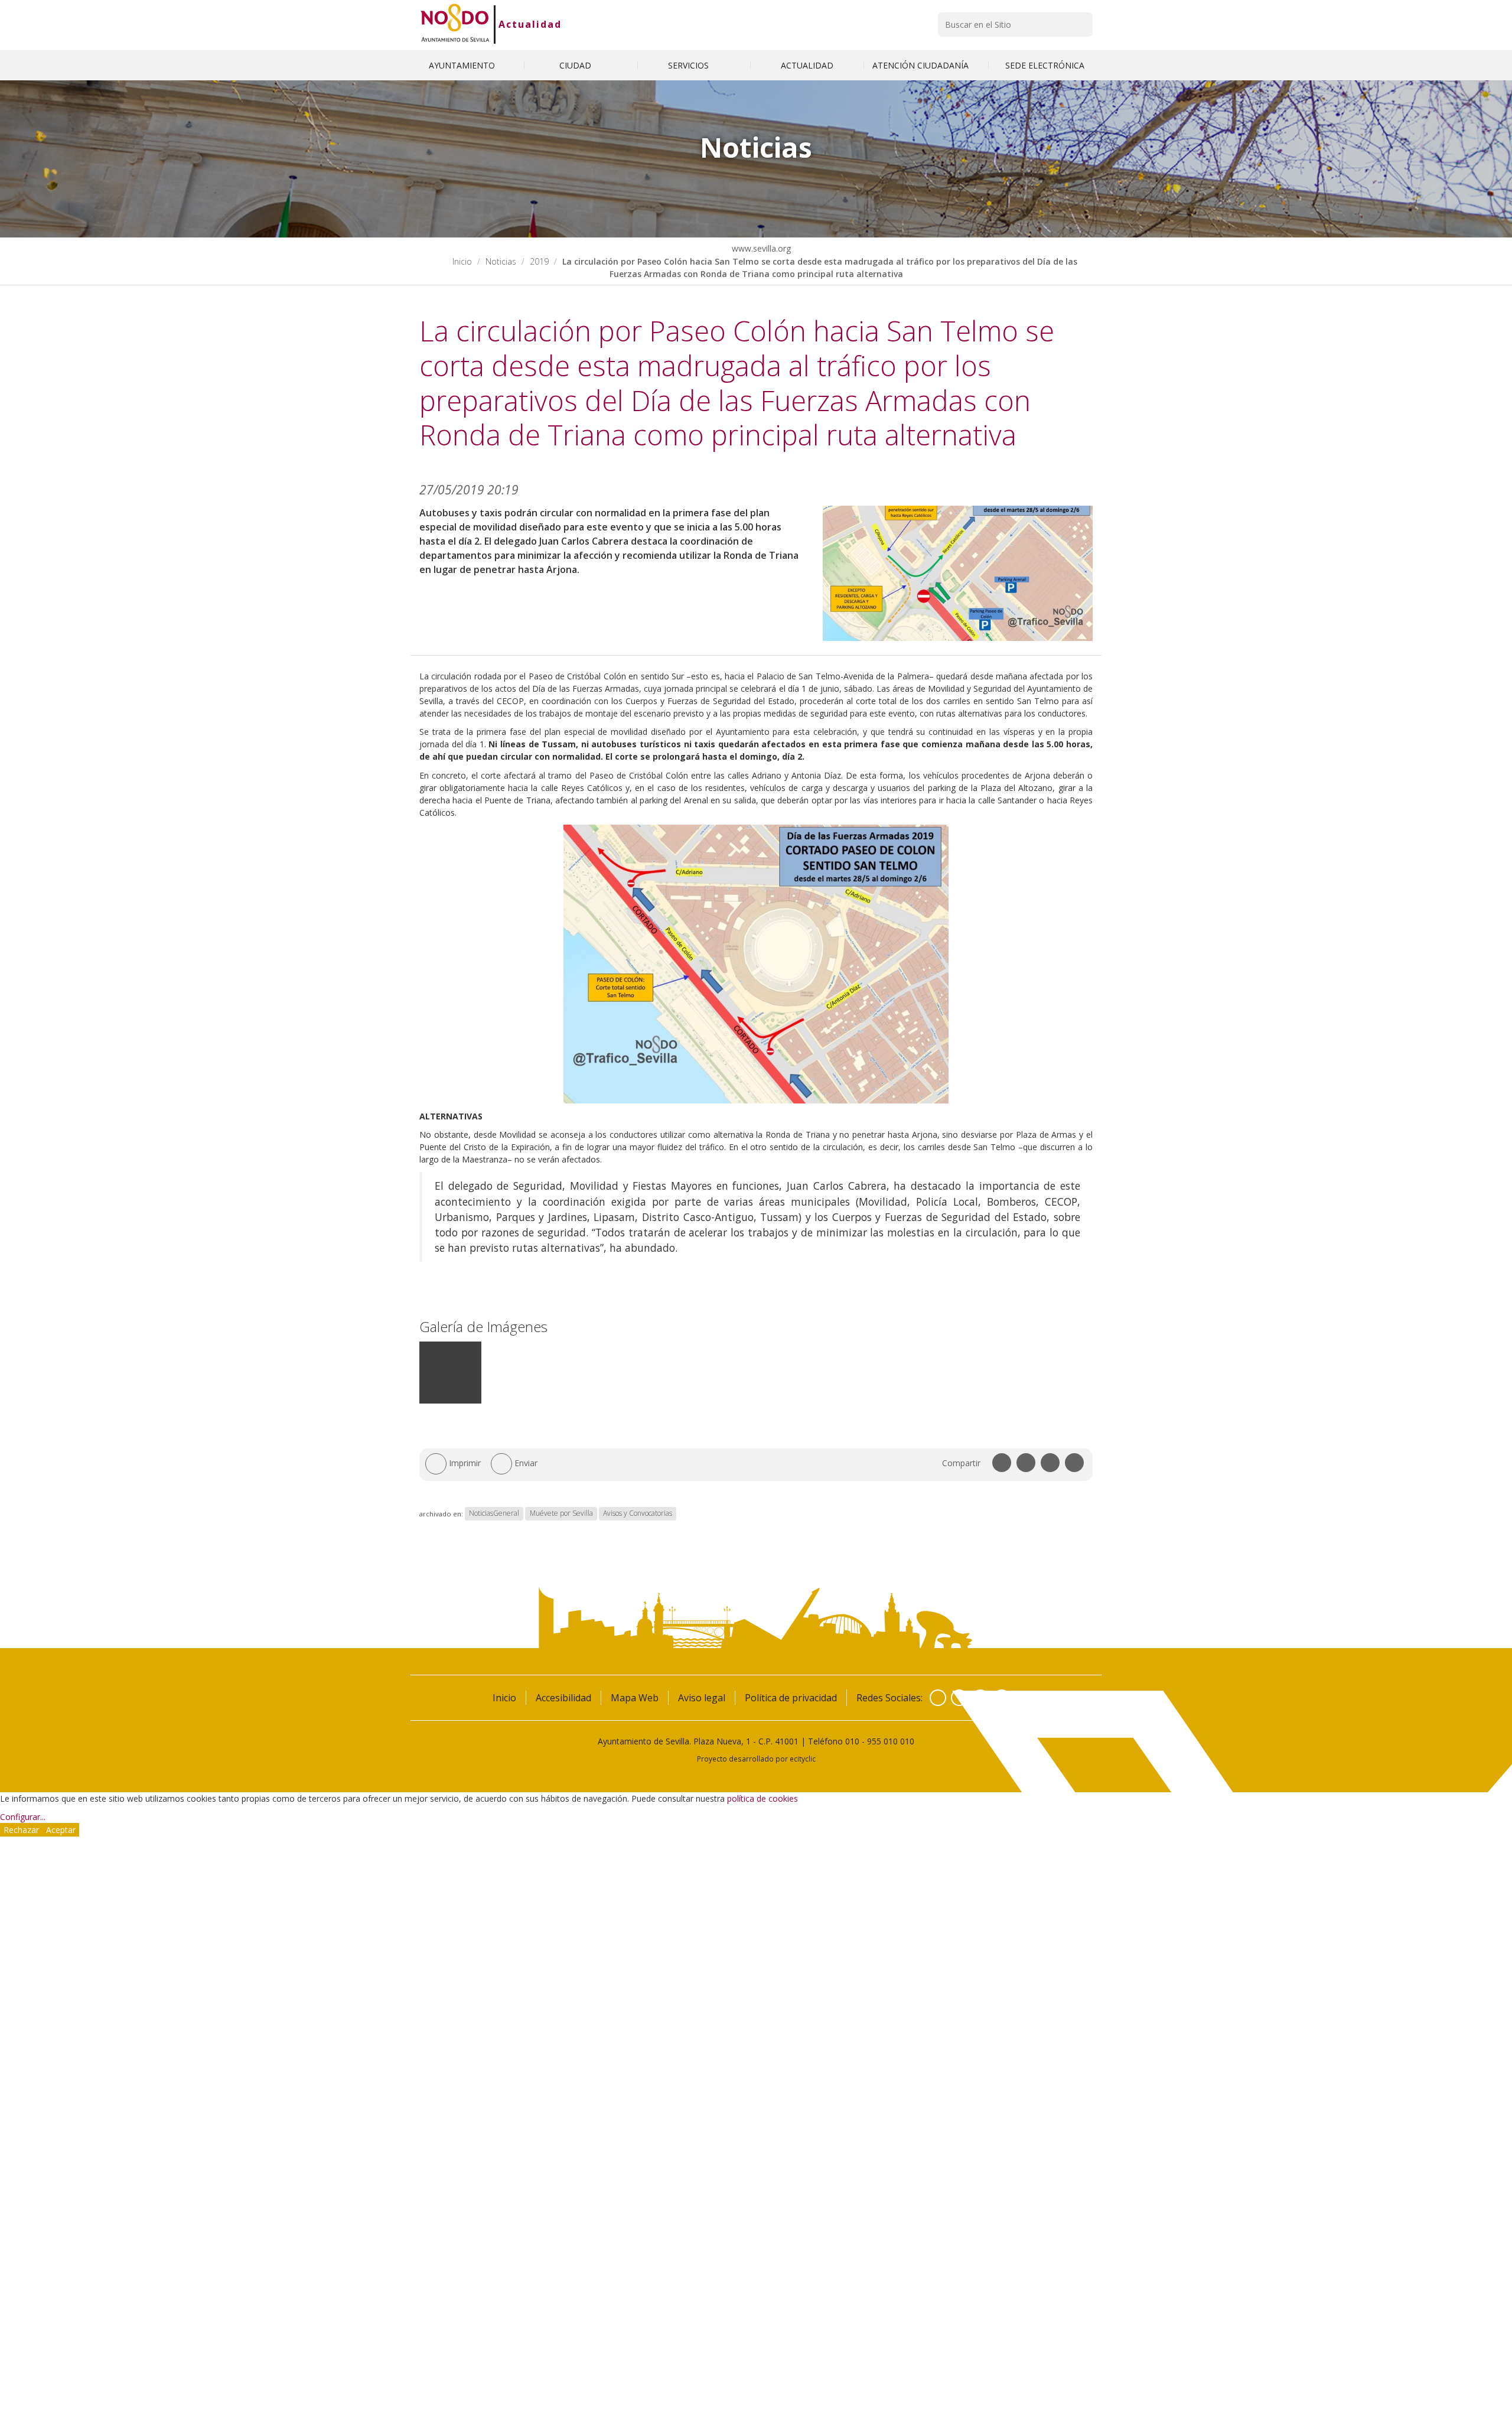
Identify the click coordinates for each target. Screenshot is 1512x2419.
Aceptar (61, 1830)
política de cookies (762, 1798)
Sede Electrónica (1045, 65)
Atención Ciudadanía (922, 65)
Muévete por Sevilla (561, 1514)
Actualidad (530, 24)
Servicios (690, 65)
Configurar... (23, 1817)
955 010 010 (891, 1741)
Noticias (501, 261)
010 (852, 1741)
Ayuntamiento (463, 65)
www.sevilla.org (760, 248)
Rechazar (21, 1830)
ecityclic (803, 1759)
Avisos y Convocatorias (638, 1514)
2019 (539, 261)
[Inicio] (455, 24)
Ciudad (576, 65)
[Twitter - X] (959, 1698)
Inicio (462, 261)
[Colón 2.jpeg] (450, 1401)
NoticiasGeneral (494, 1514)
